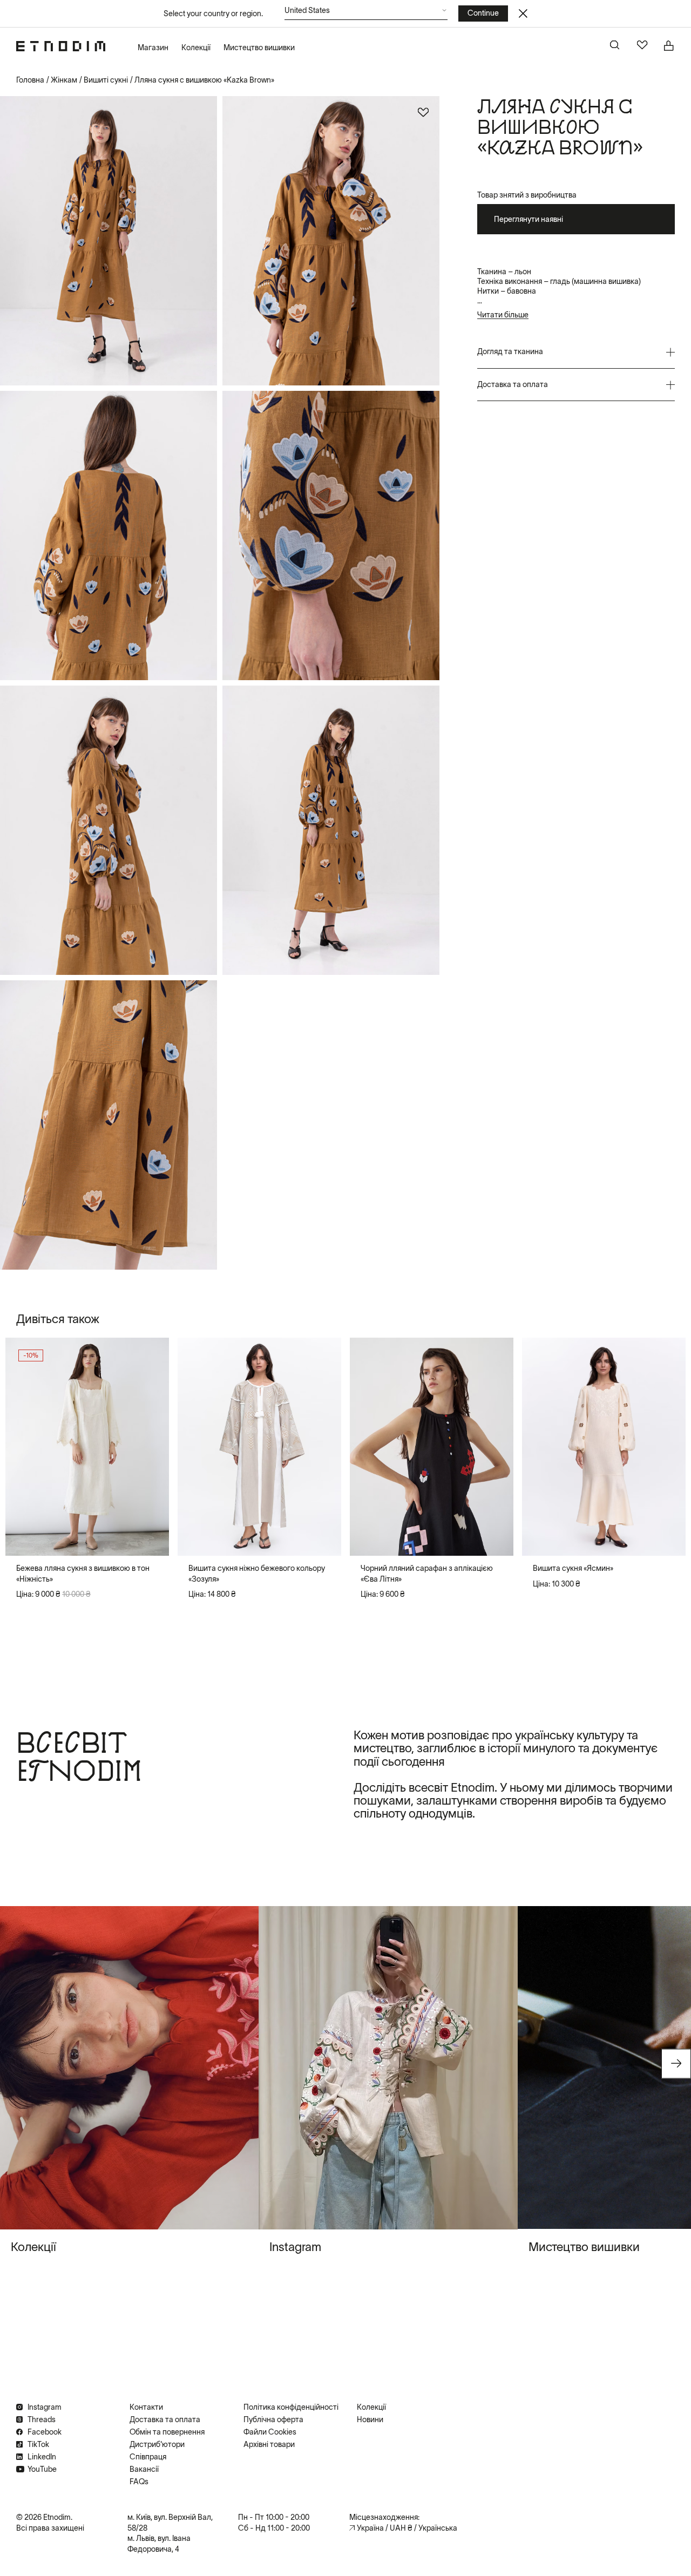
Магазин (153, 48)
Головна (30, 80)
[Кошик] (669, 46)
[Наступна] (152, 1447)
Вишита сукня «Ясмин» (573, 1568)
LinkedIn (42, 2457)
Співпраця (148, 2457)
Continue (483, 13)
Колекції (196, 48)
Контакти (146, 2407)
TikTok (38, 2444)
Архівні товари (269, 2444)
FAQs (139, 2482)
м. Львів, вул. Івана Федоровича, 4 (159, 2544)
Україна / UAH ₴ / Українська (407, 2528)
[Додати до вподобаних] (423, 112)
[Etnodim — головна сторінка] (61, 46)
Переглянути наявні (529, 219)
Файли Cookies (270, 2432)
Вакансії (144, 2469)
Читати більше (503, 315)
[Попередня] (23, 1447)
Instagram (45, 2407)
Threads (42, 2419)
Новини (370, 2419)
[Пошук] (615, 46)
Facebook (45, 2432)
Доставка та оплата (165, 2419)
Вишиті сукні (106, 80)
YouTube (42, 2469)
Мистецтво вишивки (259, 48)
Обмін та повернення (167, 2432)
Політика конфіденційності (291, 2407)
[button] (366, 13)
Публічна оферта (273, 2419)
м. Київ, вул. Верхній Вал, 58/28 (170, 2523)
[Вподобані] (642, 46)
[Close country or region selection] (523, 13)
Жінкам (64, 80)
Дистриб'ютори (157, 2444)
